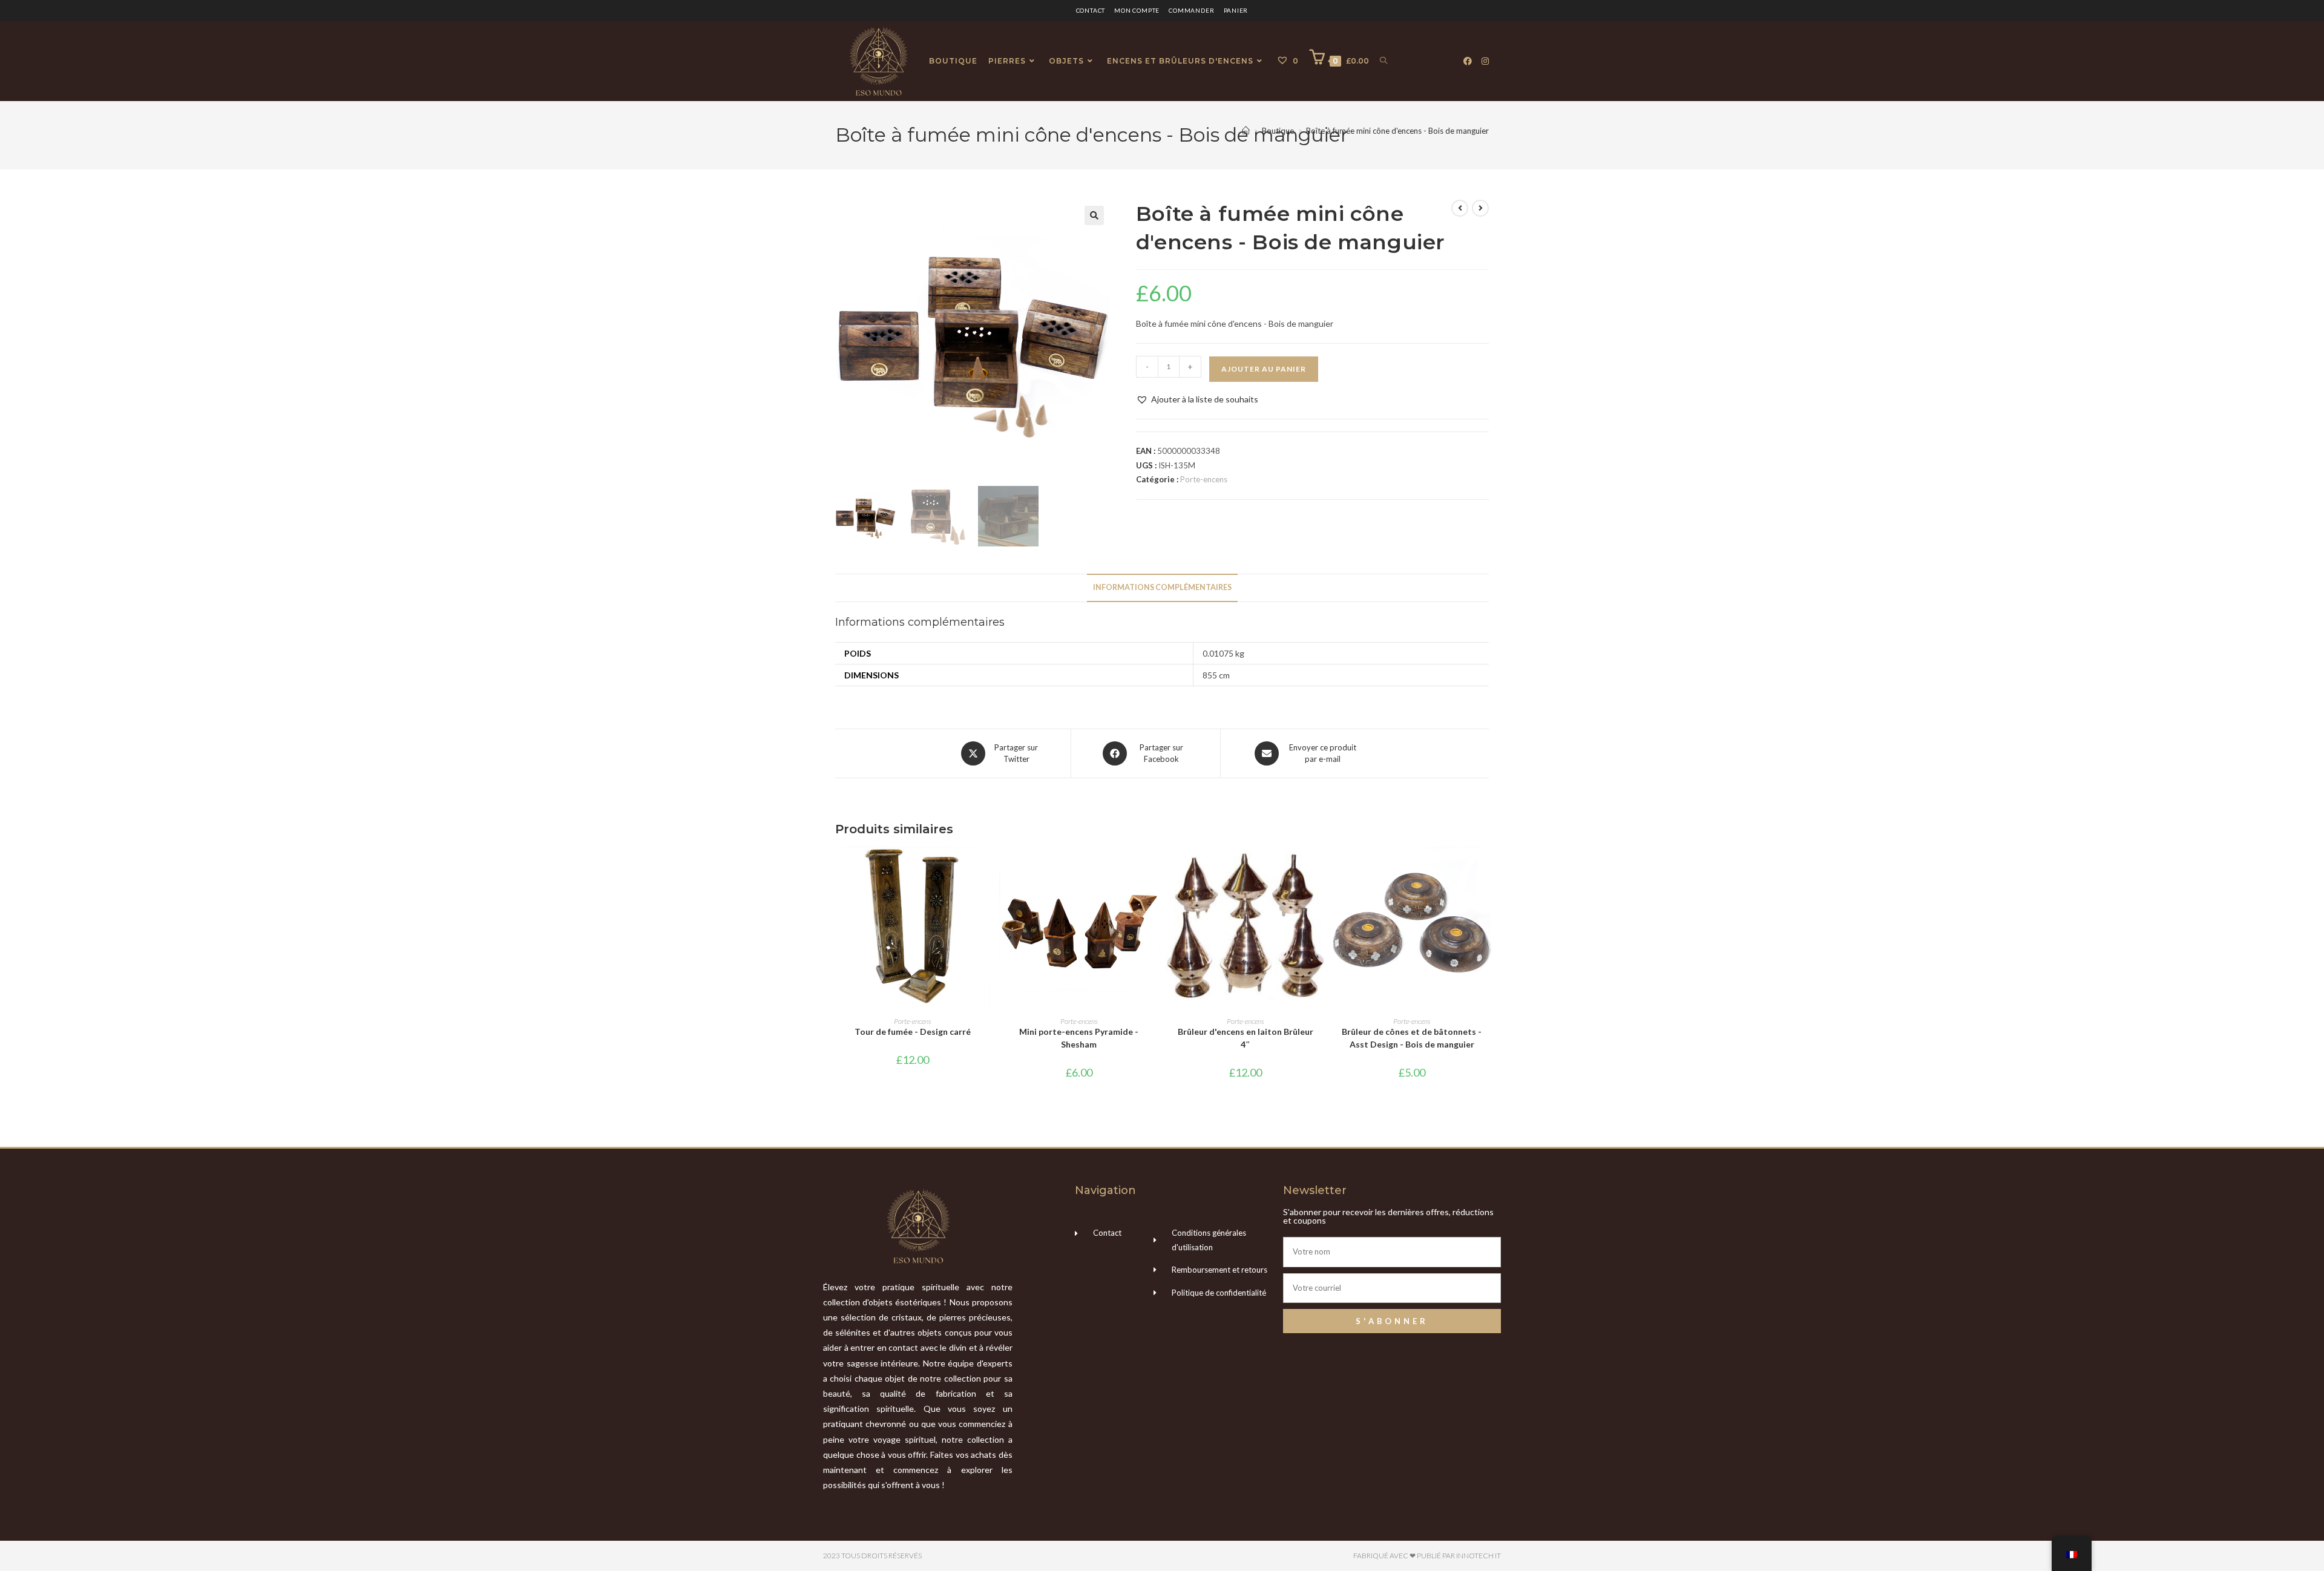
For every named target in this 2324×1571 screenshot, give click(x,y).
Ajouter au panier (1264, 369)
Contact (1091, 10)
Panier (1236, 10)
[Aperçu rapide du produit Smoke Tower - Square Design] (986, 868)
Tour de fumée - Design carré (913, 1031)
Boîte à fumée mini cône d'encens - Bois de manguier (1397, 131)
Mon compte (1137, 10)
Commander (1191, 10)
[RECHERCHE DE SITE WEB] (1384, 61)
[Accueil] (1246, 131)
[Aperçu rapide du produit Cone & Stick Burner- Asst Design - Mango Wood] (1485, 868)
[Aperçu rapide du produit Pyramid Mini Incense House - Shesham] (1152, 868)
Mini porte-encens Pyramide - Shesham (1079, 1038)
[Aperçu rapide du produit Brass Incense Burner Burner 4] (1319, 868)
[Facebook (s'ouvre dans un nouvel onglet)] (1468, 61)
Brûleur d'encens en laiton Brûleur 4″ (1246, 1038)
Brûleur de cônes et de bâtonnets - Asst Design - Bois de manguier (1412, 1038)
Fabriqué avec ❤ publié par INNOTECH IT (1427, 1556)
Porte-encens (1204, 479)
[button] (1094, 215)
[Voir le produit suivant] (1480, 208)
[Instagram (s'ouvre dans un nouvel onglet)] (1485, 61)
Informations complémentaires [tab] (1162, 587)
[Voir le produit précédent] (1460, 208)
